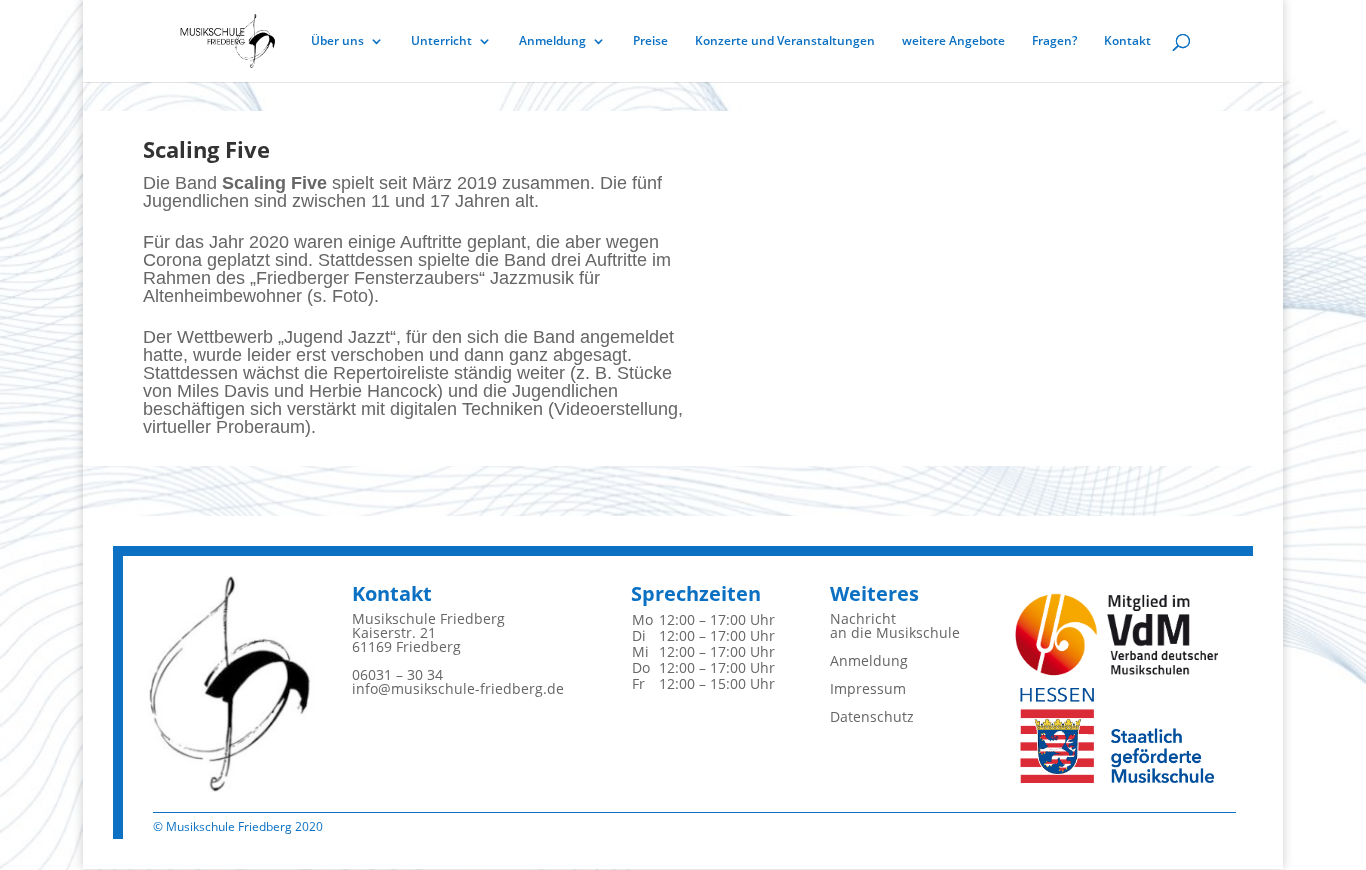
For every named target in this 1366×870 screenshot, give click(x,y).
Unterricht (441, 41)
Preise (650, 41)
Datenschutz (872, 716)
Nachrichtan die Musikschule (895, 625)
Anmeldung (552, 41)
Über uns (337, 41)
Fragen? (1054, 41)
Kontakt (1127, 41)
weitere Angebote (953, 41)
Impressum (868, 688)
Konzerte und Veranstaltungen (785, 41)
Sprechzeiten (696, 593)
